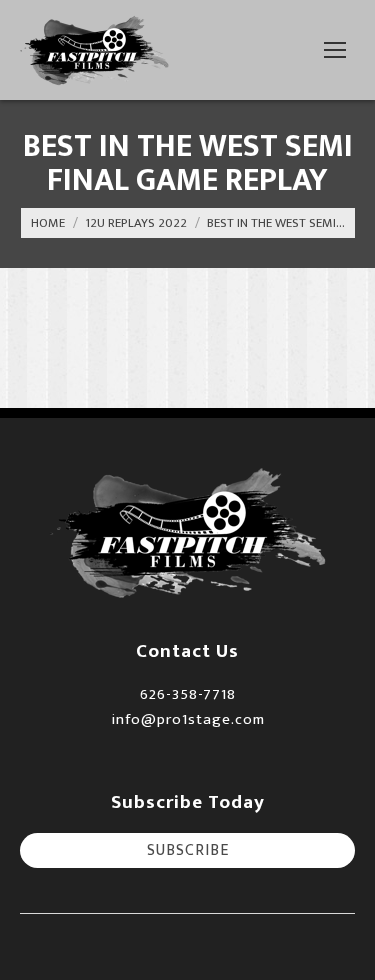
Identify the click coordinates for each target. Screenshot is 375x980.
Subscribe (188, 850)
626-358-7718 (188, 694)
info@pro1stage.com (188, 719)
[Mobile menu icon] (335, 50)
